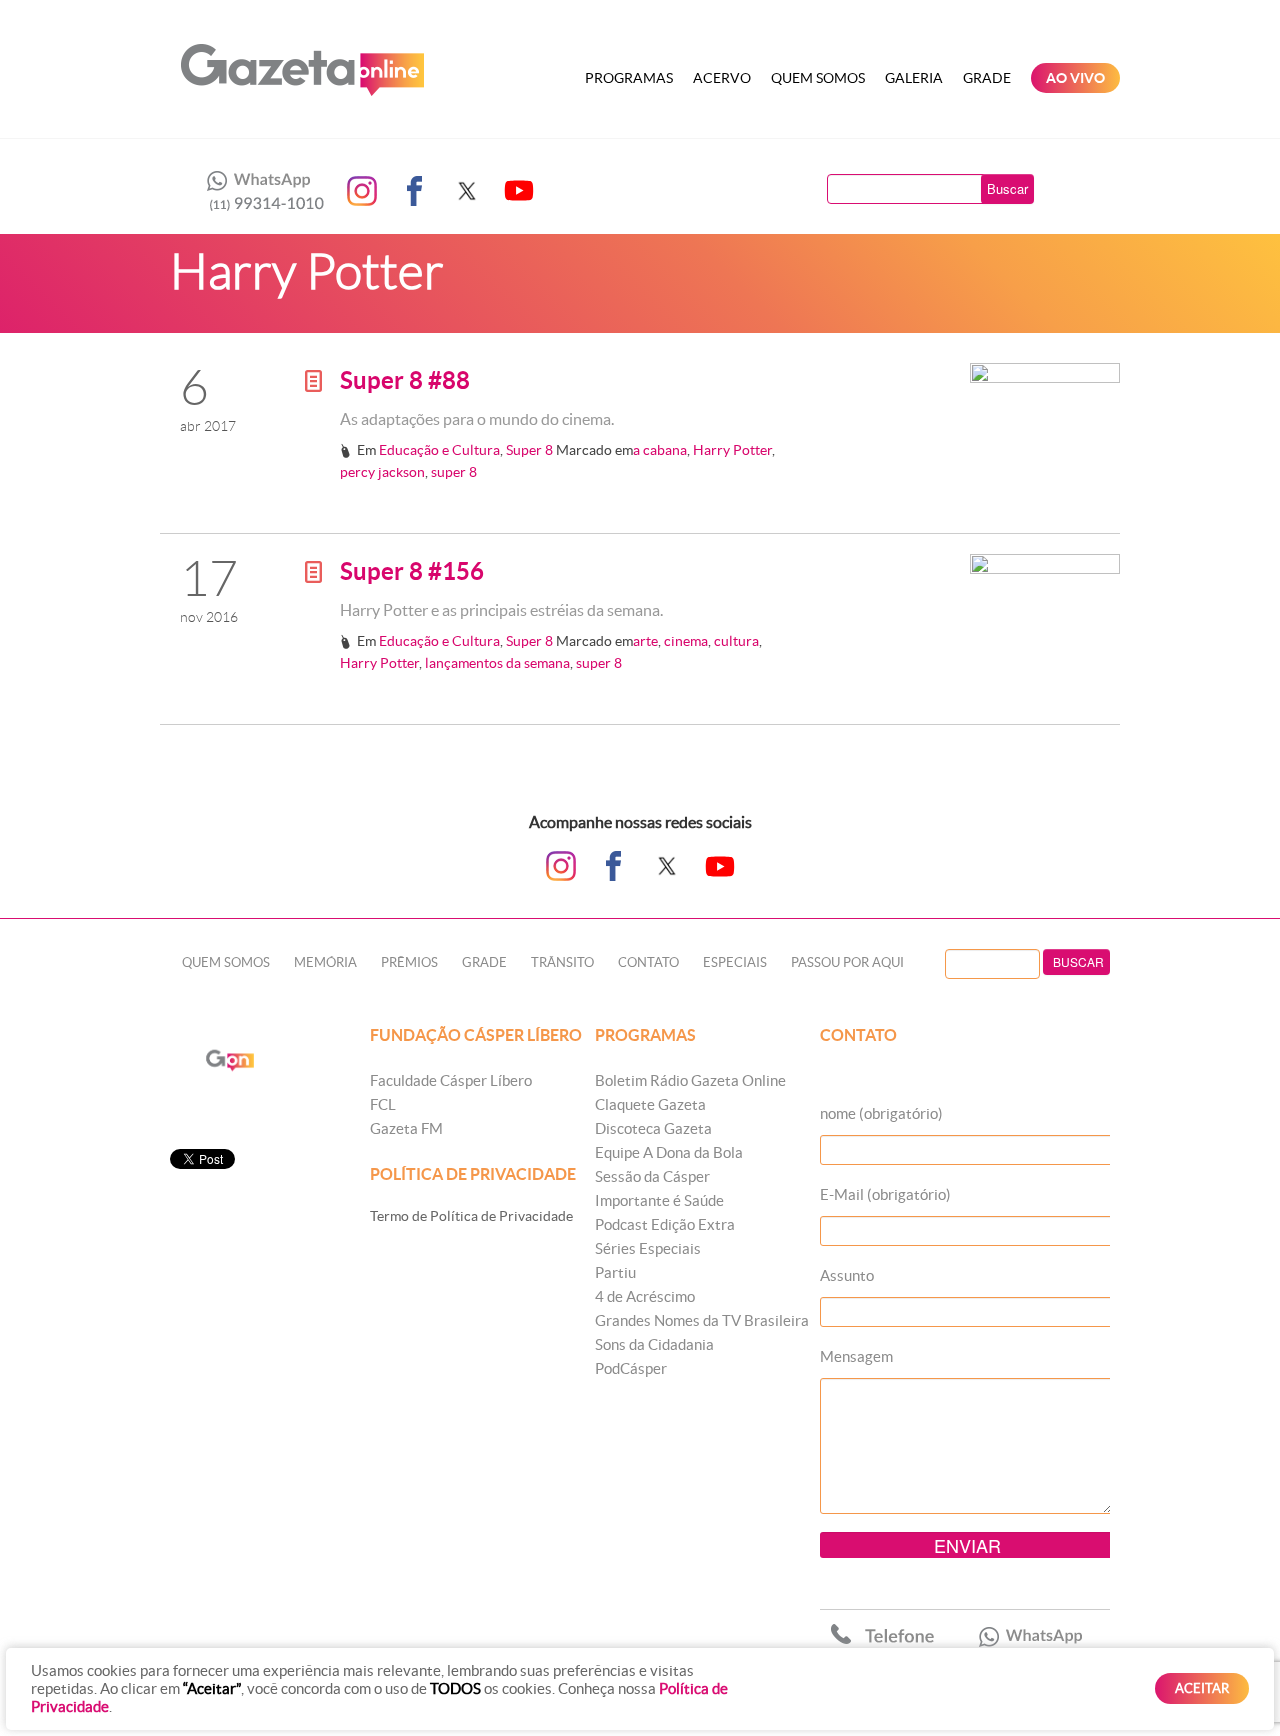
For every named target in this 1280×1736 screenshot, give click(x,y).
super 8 (454, 472)
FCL (383, 1104)
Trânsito (562, 962)
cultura (736, 641)
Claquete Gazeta (650, 1104)
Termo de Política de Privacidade (471, 1216)
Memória (325, 962)
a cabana (660, 450)
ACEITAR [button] (1202, 1688)
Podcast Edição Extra (665, 1224)
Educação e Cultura (439, 450)
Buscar (1007, 188)
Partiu (615, 1272)
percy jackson (382, 472)
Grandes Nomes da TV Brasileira (702, 1320)
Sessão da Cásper (652, 1176)
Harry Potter (732, 450)
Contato (648, 962)
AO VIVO (1075, 78)
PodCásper (631, 1368)
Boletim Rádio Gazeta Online (690, 1080)
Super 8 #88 (405, 380)
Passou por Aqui (847, 962)
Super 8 (529, 450)
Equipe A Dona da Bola (669, 1152)
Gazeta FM (406, 1128)
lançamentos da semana (497, 663)
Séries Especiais (648, 1248)
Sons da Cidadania (654, 1344)
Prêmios (409, 962)
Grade (987, 78)
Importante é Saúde (659, 1200)
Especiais (735, 962)
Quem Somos (818, 78)
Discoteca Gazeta (653, 1128)
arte (645, 641)
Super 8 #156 (412, 571)
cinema (686, 641)
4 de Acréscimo (645, 1296)
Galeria (914, 78)
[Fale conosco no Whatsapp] (260, 191)
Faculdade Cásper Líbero (451, 1080)
